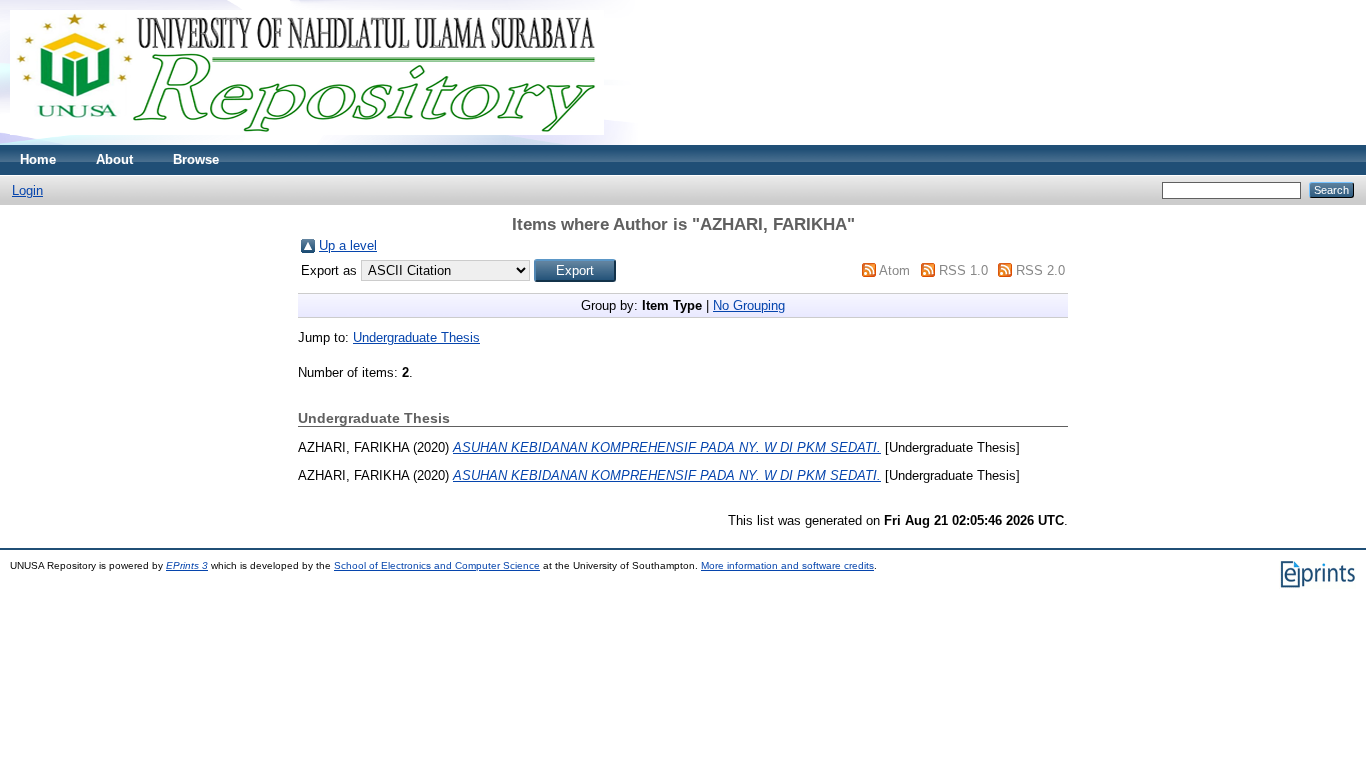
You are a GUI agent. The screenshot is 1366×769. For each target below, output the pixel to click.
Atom (894, 270)
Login (27, 190)
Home (38, 159)
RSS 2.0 (1040, 270)
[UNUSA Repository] (307, 140)
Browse (196, 159)
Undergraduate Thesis (416, 337)
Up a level (348, 245)
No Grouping (749, 305)
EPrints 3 (187, 565)
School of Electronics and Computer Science (437, 565)
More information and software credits (787, 565)
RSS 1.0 (963, 270)
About (114, 159)
